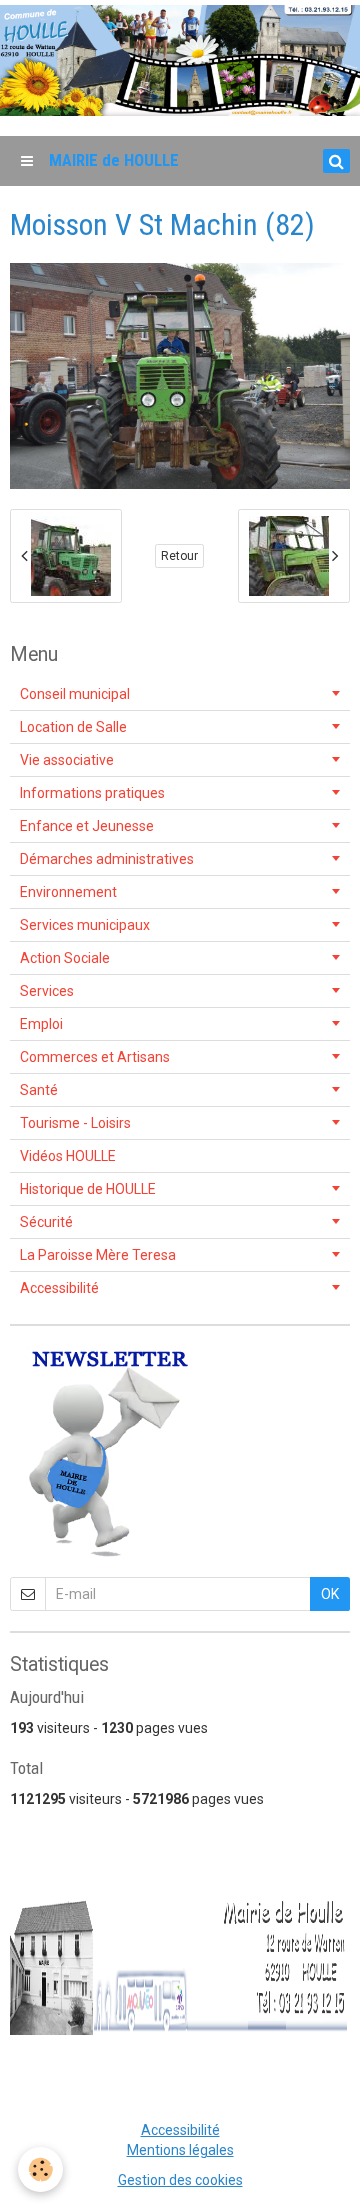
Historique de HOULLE (88, 1189)
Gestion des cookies (180, 2180)
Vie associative (67, 760)
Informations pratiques (92, 793)
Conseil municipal (75, 694)
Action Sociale (65, 958)
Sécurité (46, 1222)
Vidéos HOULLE (68, 1156)
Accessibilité (59, 1288)
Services (47, 991)
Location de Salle (73, 727)
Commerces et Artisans (95, 1057)
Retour (179, 556)
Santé (39, 1090)
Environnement (68, 892)
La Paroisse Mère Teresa (98, 1255)
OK (330, 1594)
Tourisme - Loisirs (75, 1123)
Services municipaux (85, 925)
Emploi (41, 1024)
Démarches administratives (107, 859)
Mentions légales (180, 2150)
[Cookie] (40, 2169)
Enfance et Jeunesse (87, 826)
